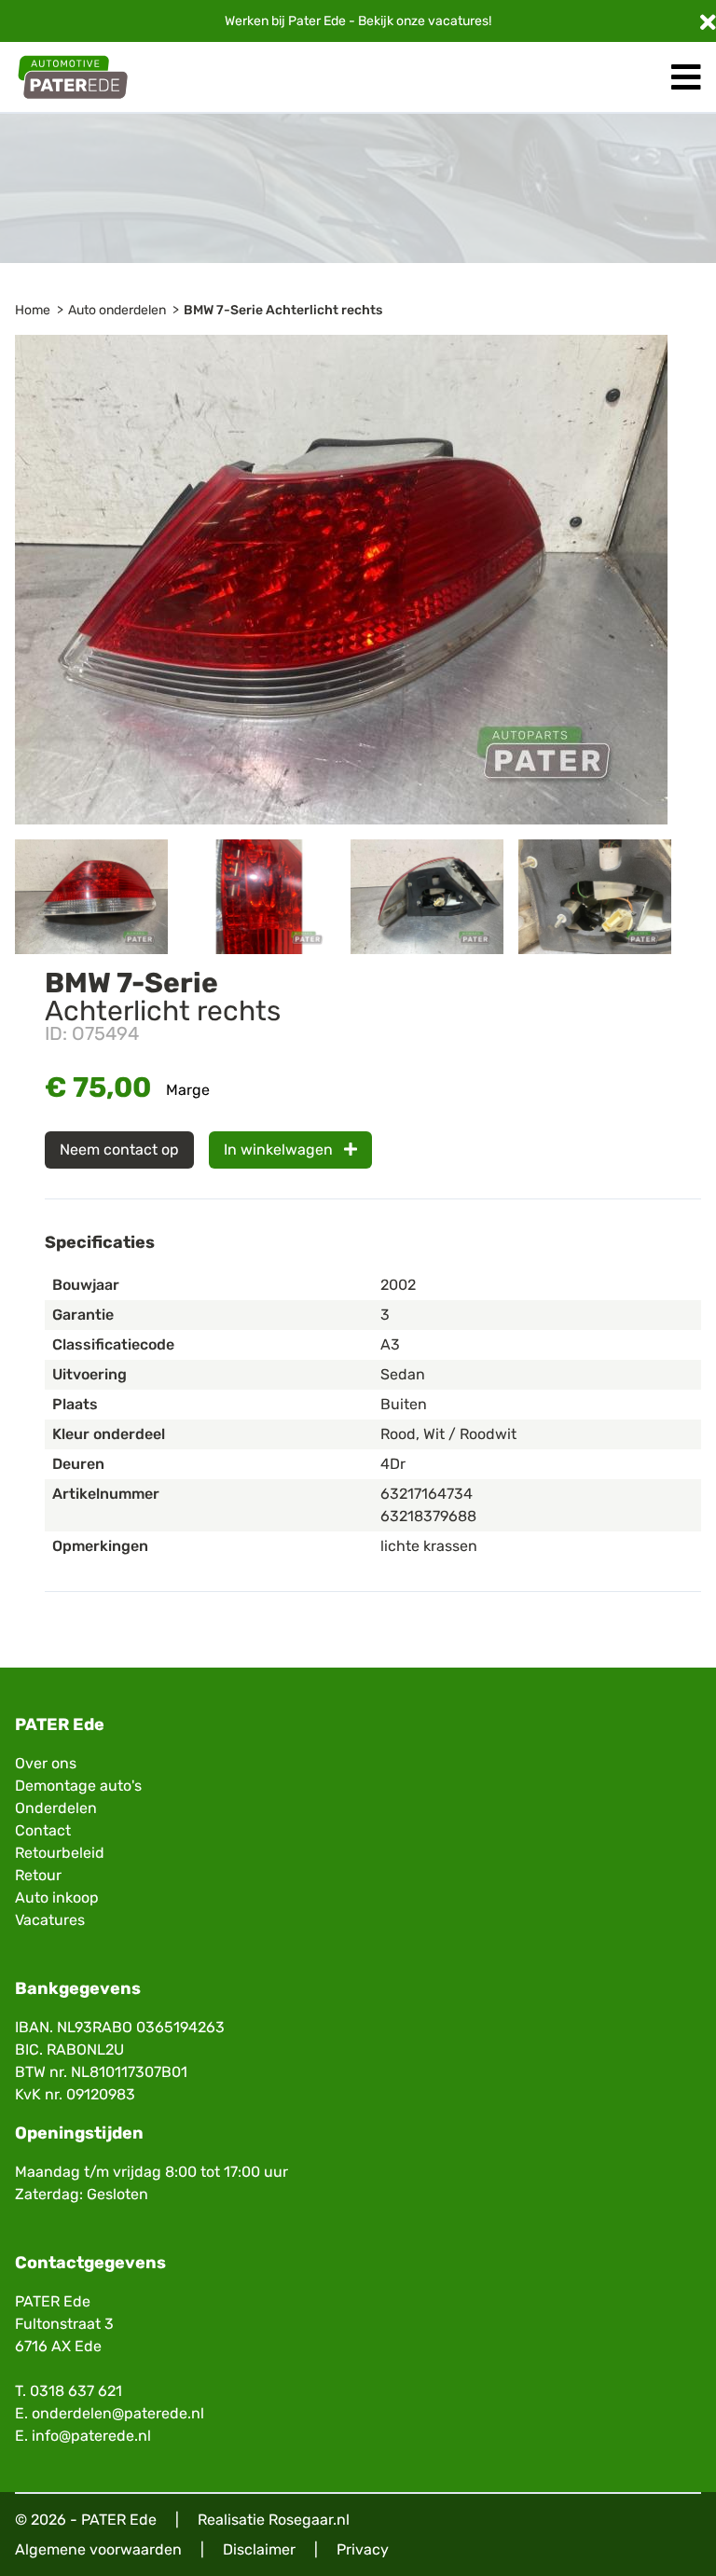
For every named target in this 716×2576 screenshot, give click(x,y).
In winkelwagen (280, 1150)
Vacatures (50, 1920)
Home (33, 310)
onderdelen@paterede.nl (118, 2413)
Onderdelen (56, 1808)
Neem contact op (119, 1150)
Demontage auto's (78, 1786)
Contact (43, 1830)
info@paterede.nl (91, 2436)
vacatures (458, 21)
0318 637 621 (76, 2391)
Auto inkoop (57, 1897)
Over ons (46, 1763)
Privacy (363, 2549)
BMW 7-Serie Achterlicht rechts (283, 310)
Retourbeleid (60, 1853)
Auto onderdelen (117, 310)
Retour (38, 1875)
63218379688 (428, 1516)
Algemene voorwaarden (98, 2549)
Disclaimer (259, 2549)
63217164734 (427, 1494)
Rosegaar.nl (309, 2520)
